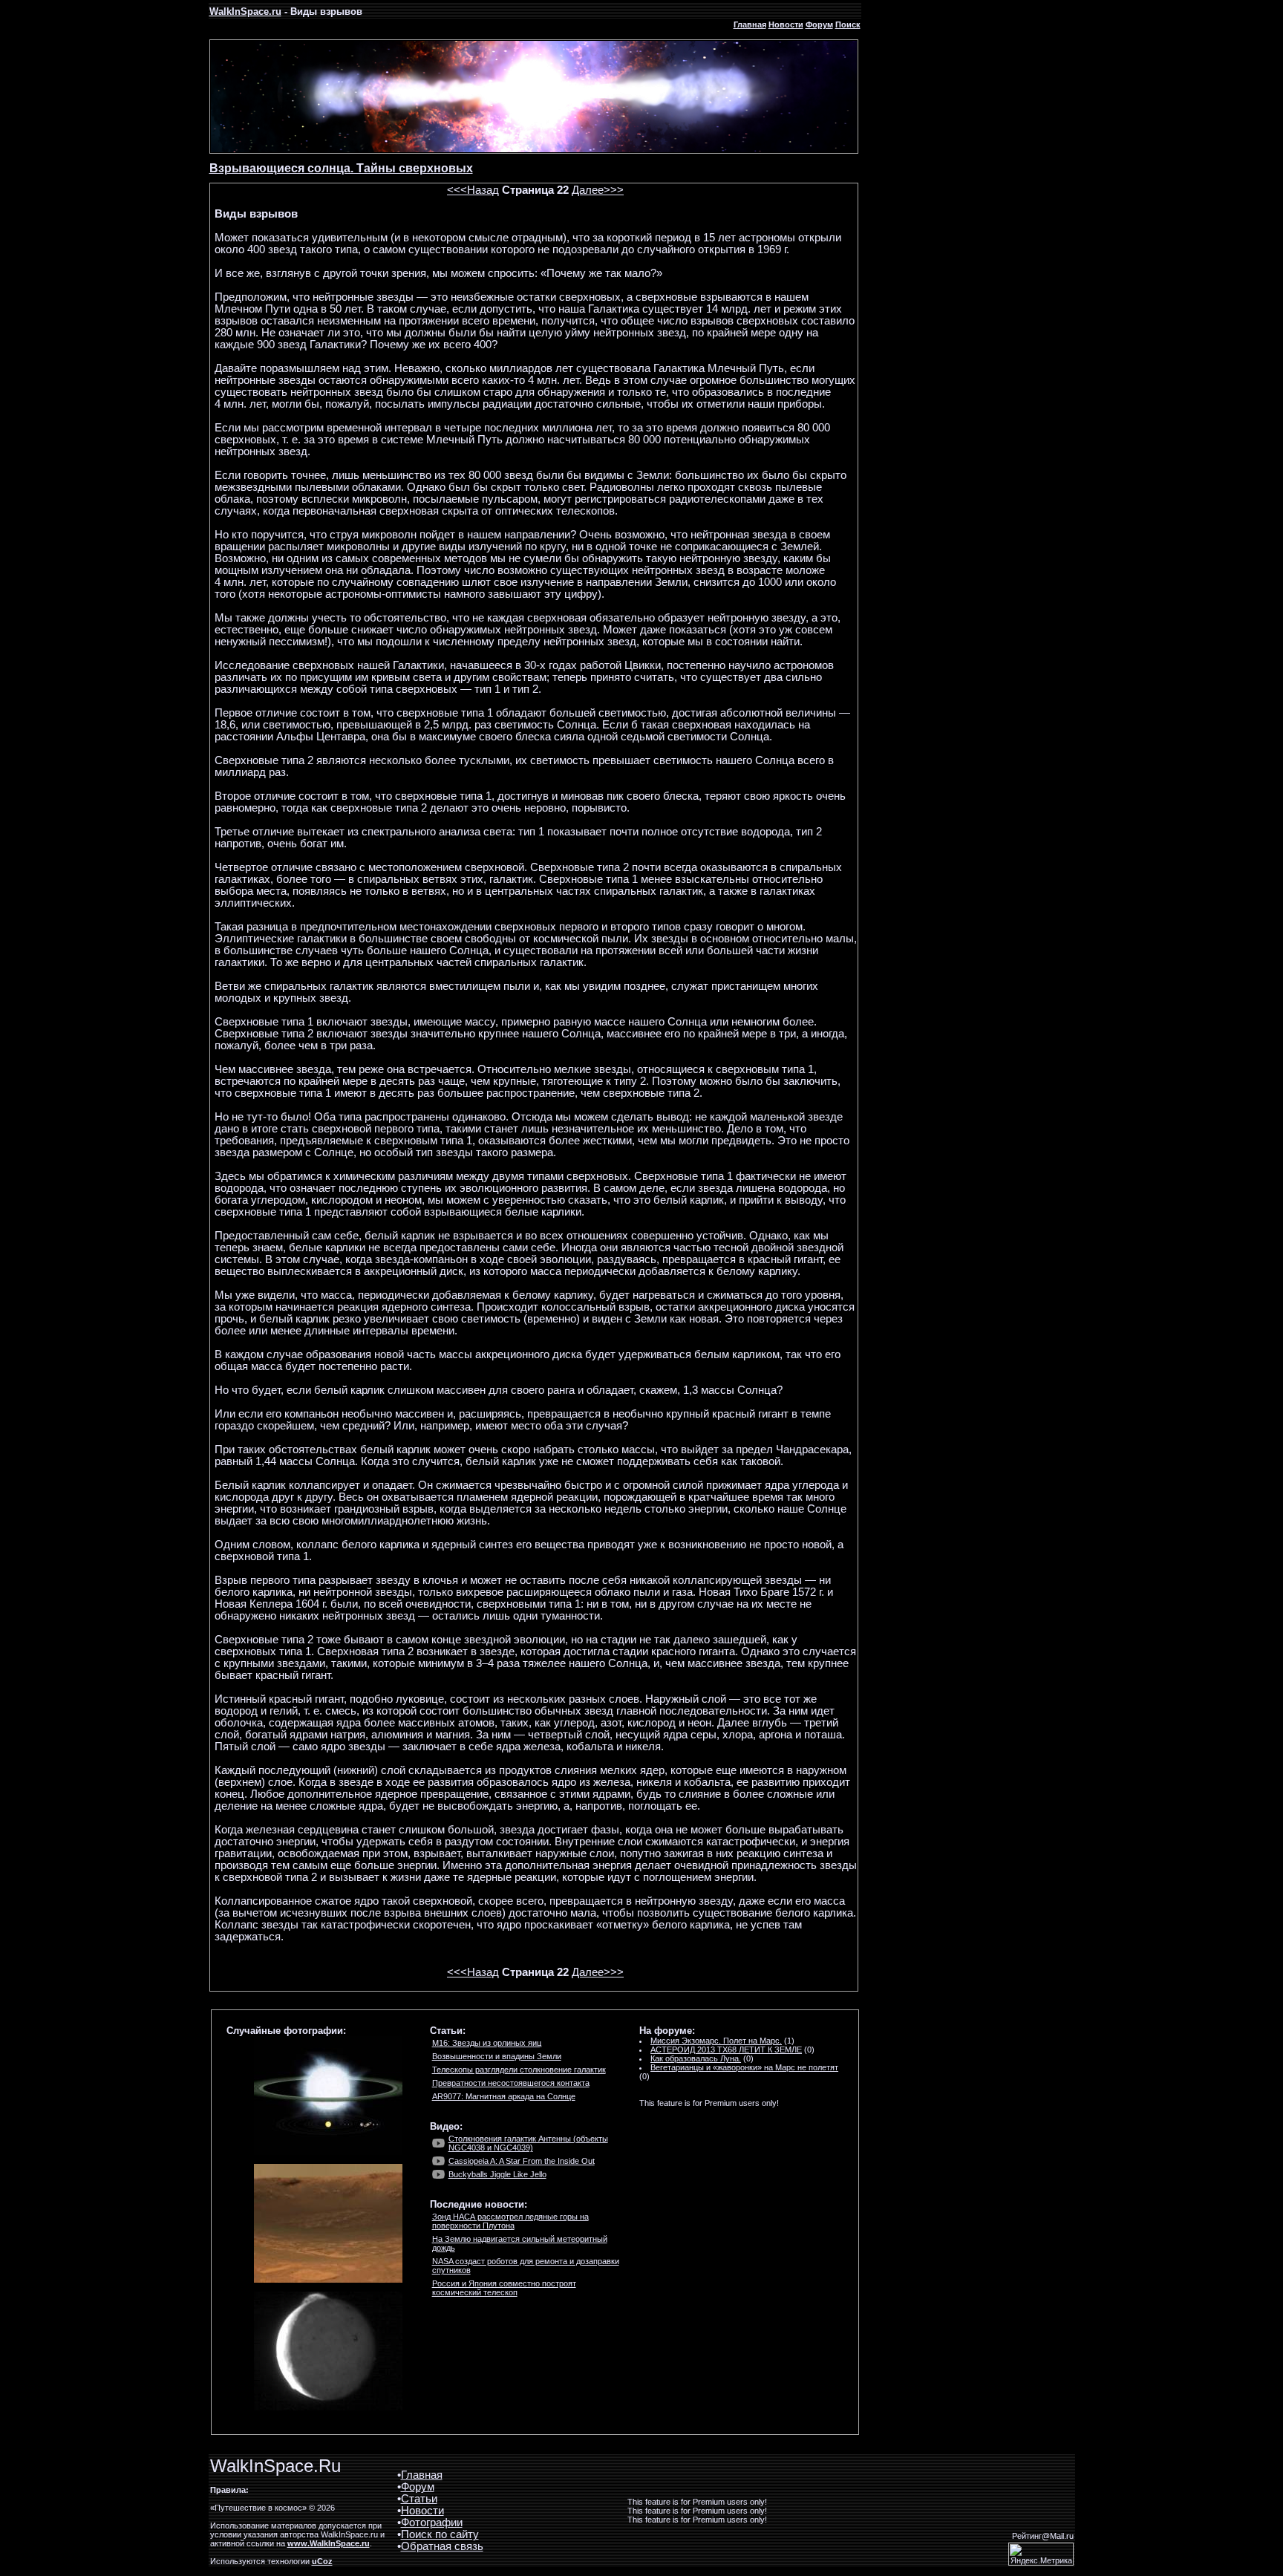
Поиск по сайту (440, 2534)
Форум (819, 25)
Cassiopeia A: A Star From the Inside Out (522, 2161)
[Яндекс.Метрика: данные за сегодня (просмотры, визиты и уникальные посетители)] (1041, 2554)
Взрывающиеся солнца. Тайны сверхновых (341, 168)
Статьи (419, 2499)
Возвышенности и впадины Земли (497, 2056)
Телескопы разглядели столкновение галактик (519, 2070)
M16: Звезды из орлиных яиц (487, 2043)
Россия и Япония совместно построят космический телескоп (504, 2288)
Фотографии (432, 2523)
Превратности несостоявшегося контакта (511, 2083)
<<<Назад (473, 190)
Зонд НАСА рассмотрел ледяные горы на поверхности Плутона (510, 2221)
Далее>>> (598, 190)
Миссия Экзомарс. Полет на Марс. (716, 2041)
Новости (786, 25)
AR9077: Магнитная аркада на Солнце (504, 2096)
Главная (750, 25)
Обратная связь (442, 2546)
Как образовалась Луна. (696, 2058)
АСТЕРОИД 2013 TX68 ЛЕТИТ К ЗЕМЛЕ (726, 2050)
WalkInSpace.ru (245, 12)
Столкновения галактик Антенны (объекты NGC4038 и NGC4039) (528, 2143)
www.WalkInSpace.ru (329, 2543)
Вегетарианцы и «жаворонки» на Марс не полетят (744, 2067)
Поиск (848, 25)
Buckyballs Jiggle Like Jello (497, 2174)
